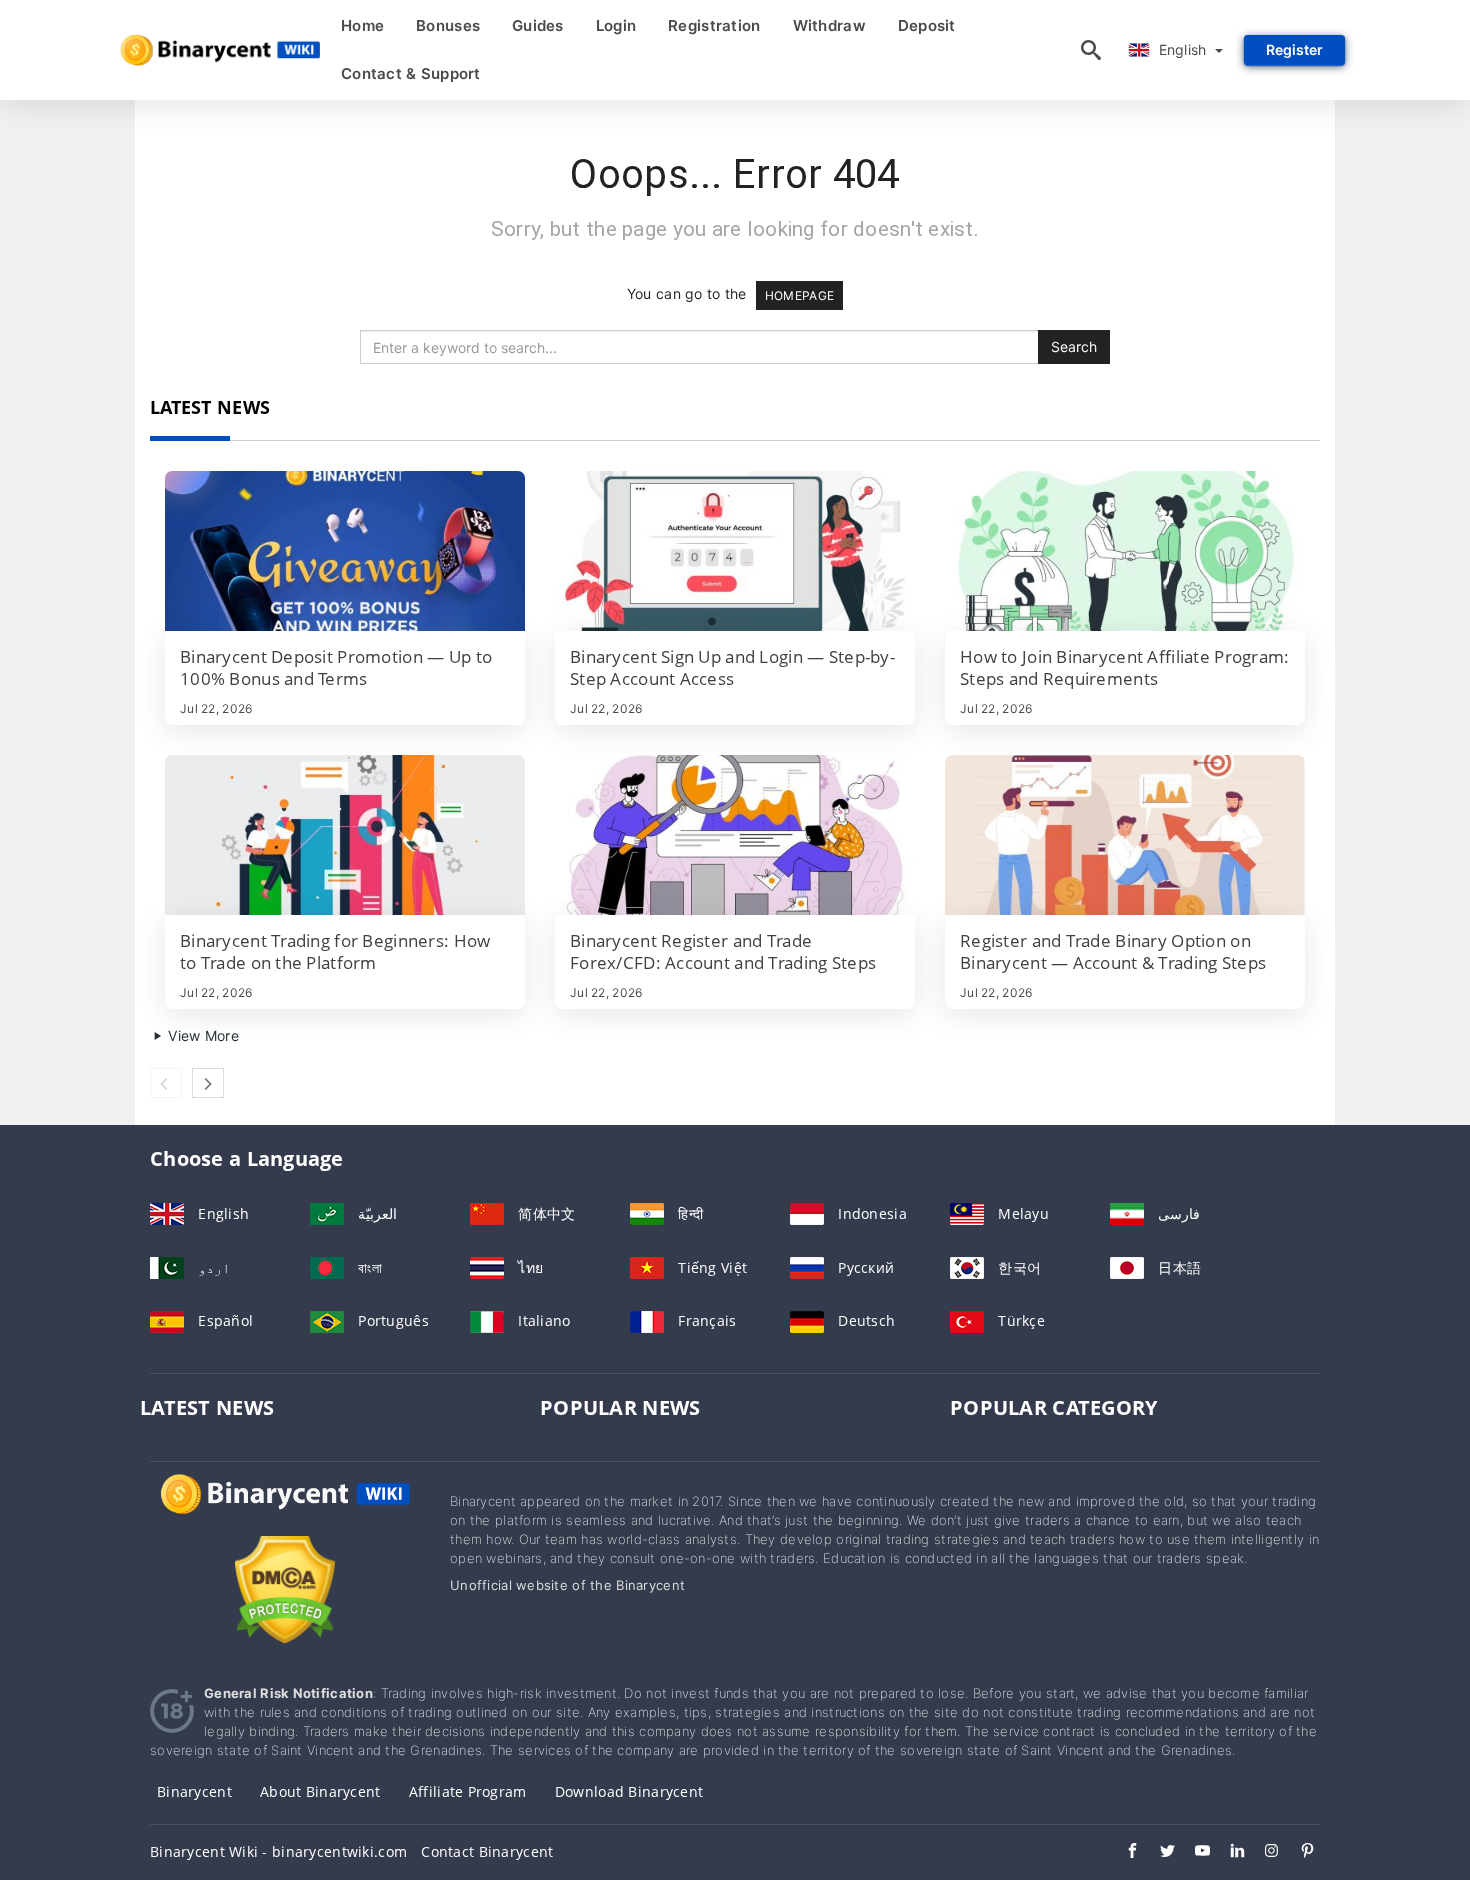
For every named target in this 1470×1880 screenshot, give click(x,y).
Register (1294, 49)
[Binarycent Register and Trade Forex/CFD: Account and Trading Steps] (735, 835)
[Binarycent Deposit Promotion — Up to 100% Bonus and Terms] (345, 551)
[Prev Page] (166, 1083)
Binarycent (194, 1791)
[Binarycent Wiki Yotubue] (1192, 1853)
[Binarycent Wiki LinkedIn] (1227, 1853)
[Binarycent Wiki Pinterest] (1297, 1853)
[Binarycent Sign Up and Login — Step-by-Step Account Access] (735, 551)
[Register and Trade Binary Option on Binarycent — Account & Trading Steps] (1125, 835)
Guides (538, 25)
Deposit (927, 25)
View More (201, 1035)
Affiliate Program (468, 1791)
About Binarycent (320, 1791)
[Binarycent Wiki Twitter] (1157, 1853)
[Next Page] (208, 1083)
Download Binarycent (629, 1791)
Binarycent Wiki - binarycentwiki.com (278, 1851)
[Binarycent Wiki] (285, 1512)
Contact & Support (411, 73)
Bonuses (448, 25)
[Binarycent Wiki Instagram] (1262, 1853)
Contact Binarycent (487, 1851)
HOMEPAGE (799, 295)
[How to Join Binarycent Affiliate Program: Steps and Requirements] (1125, 551)
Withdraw (829, 25)
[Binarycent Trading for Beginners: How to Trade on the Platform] (345, 835)
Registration (714, 25)
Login (616, 25)
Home (362, 25)
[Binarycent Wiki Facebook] (1122, 1853)
